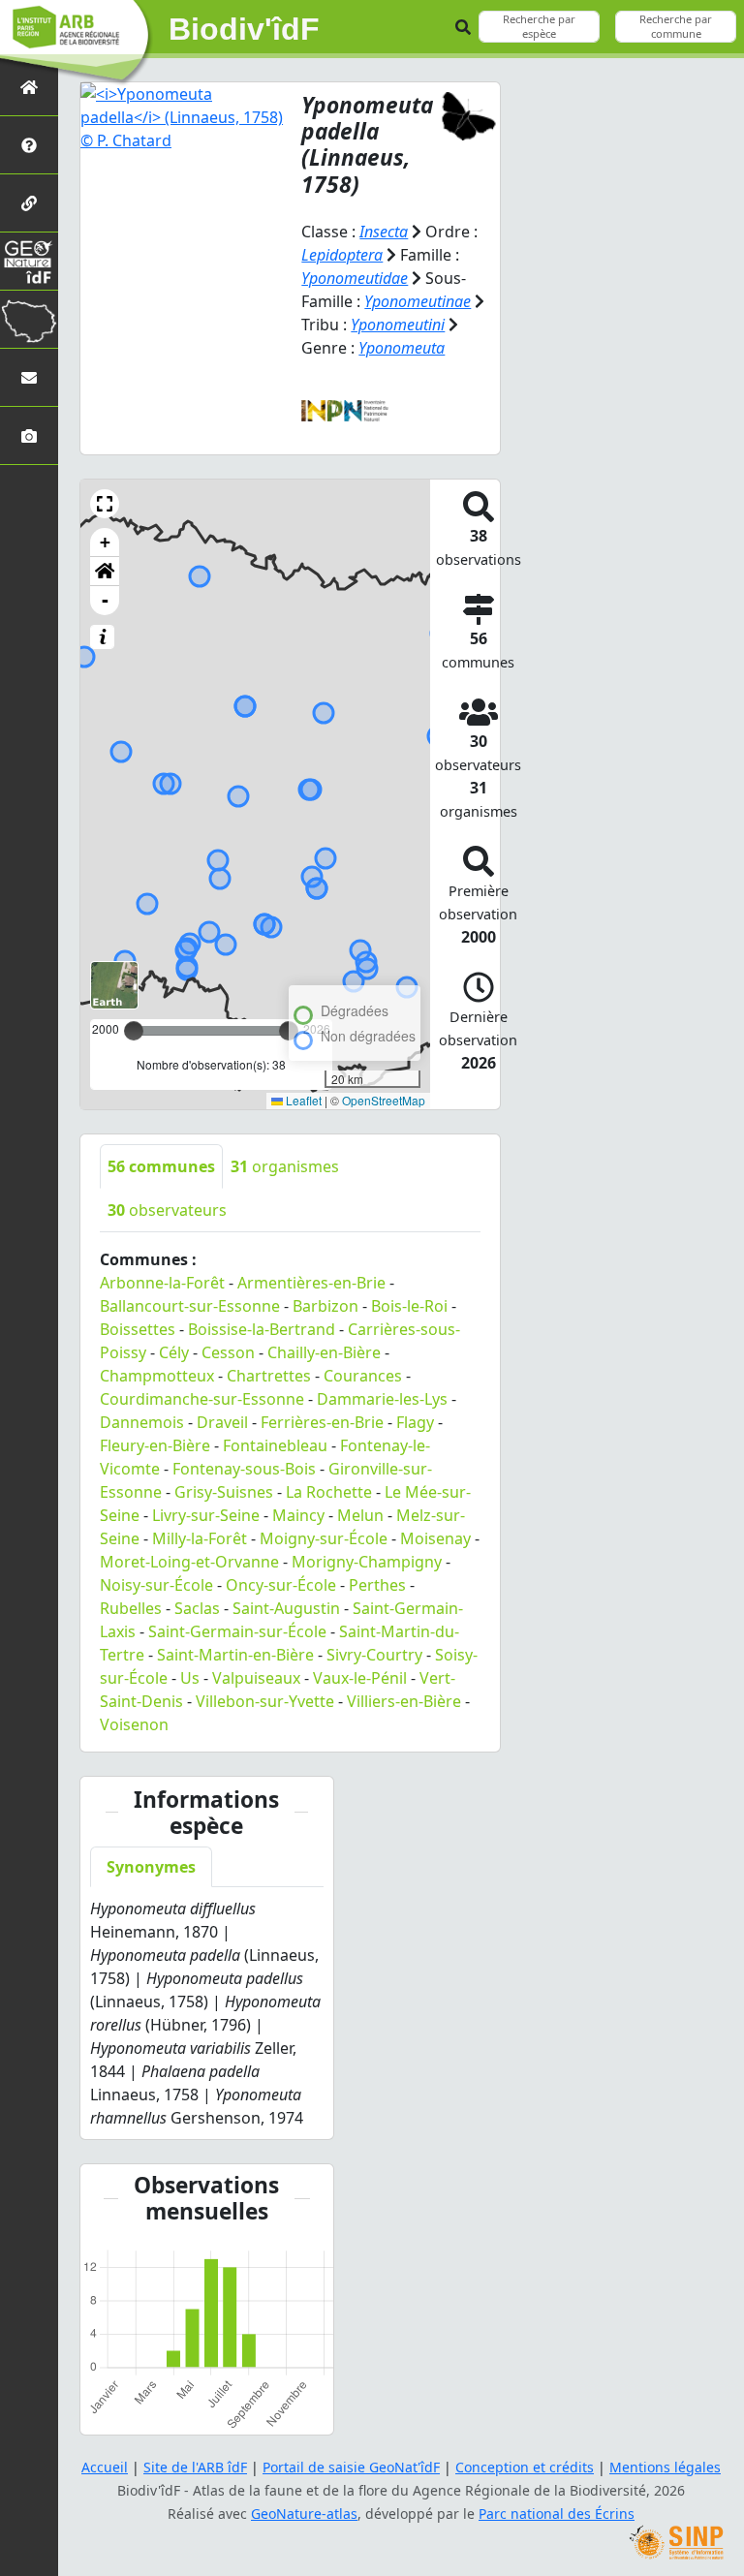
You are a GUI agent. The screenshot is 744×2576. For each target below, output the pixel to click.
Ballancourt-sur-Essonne (190, 1306)
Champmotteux (157, 1376)
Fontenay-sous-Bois (244, 1469)
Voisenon (134, 1724)
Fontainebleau (275, 1445)
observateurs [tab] (167, 1210)
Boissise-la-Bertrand (262, 1329)
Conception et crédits (525, 2467)
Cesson (228, 1352)
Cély (174, 1352)
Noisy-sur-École (156, 1585)
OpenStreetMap (384, 1100)
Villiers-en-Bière (404, 1701)
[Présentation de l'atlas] (29, 145)
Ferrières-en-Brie (322, 1422)
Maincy (298, 1515)
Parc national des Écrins (557, 2514)
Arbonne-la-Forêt (162, 1283)
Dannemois (142, 1422)
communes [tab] (161, 1166)
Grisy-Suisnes (224, 1492)
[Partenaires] (29, 203)
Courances (363, 1376)
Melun (360, 1515)
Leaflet (302, 1100)
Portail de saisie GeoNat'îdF (351, 2467)
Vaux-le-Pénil (360, 1678)
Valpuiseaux (256, 1678)
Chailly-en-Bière (324, 1352)
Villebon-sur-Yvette (265, 1701)
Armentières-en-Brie (311, 1283)
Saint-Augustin (286, 1608)
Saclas (197, 1608)
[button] (105, 504)
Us (190, 1678)
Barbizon (325, 1306)
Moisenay (435, 1538)
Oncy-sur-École (281, 1585)
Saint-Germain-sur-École (237, 1631)
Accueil (105, 2467)
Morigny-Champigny (367, 1562)
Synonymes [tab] (151, 1867)
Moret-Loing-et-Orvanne (189, 1562)
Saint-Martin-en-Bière (235, 1655)
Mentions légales (665, 2467)
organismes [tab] (285, 1166)
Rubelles (131, 1608)
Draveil (222, 1422)
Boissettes (138, 1329)
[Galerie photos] (29, 435)
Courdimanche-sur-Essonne (202, 1399)
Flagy (415, 1422)
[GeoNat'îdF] (29, 261)
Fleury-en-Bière (155, 1445)
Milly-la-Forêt (200, 1538)
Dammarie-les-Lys (382, 1399)
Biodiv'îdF (244, 29)
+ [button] (105, 542)
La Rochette (329, 1492)
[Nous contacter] (29, 377)
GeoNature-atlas (304, 2514)
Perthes (377, 1585)
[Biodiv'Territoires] (29, 319)
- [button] (105, 600)
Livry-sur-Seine (206, 1515)
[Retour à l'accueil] (29, 87)
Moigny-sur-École (324, 1538)
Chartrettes (269, 1376)
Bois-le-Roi (409, 1306)
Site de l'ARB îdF (195, 2467)
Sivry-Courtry (374, 1655)
